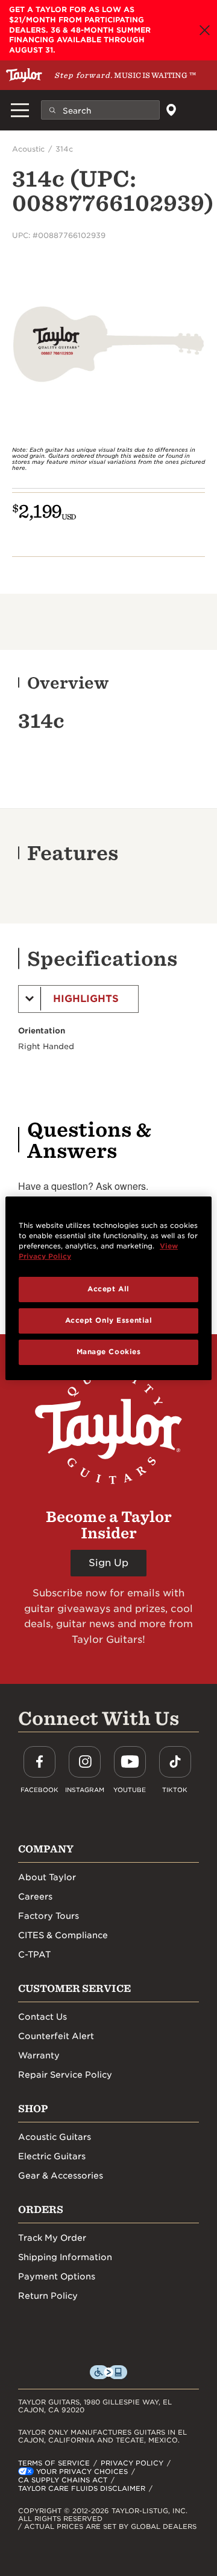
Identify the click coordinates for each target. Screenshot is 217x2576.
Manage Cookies (109, 1352)
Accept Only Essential (109, 1320)
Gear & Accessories (61, 2176)
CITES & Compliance (63, 1935)
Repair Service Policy (65, 2075)
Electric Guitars (52, 2156)
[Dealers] (171, 110)
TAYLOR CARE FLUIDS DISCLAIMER (82, 2488)
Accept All (108, 1289)
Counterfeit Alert (56, 2036)
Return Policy (48, 2296)
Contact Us (42, 2017)
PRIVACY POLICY (132, 2463)
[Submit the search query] (52, 110)
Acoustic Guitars (55, 2137)
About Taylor (47, 1877)
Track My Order (52, 2238)
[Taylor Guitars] (24, 75)
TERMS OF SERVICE (54, 2463)
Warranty (39, 2055)
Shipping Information (65, 2257)
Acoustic (28, 149)
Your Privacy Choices (82, 2472)
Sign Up (108, 1563)
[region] (108, 1288)
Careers (35, 1897)
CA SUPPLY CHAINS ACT (63, 2480)
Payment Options (57, 2276)
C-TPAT (34, 1954)
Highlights (86, 999)
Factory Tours (49, 1916)
